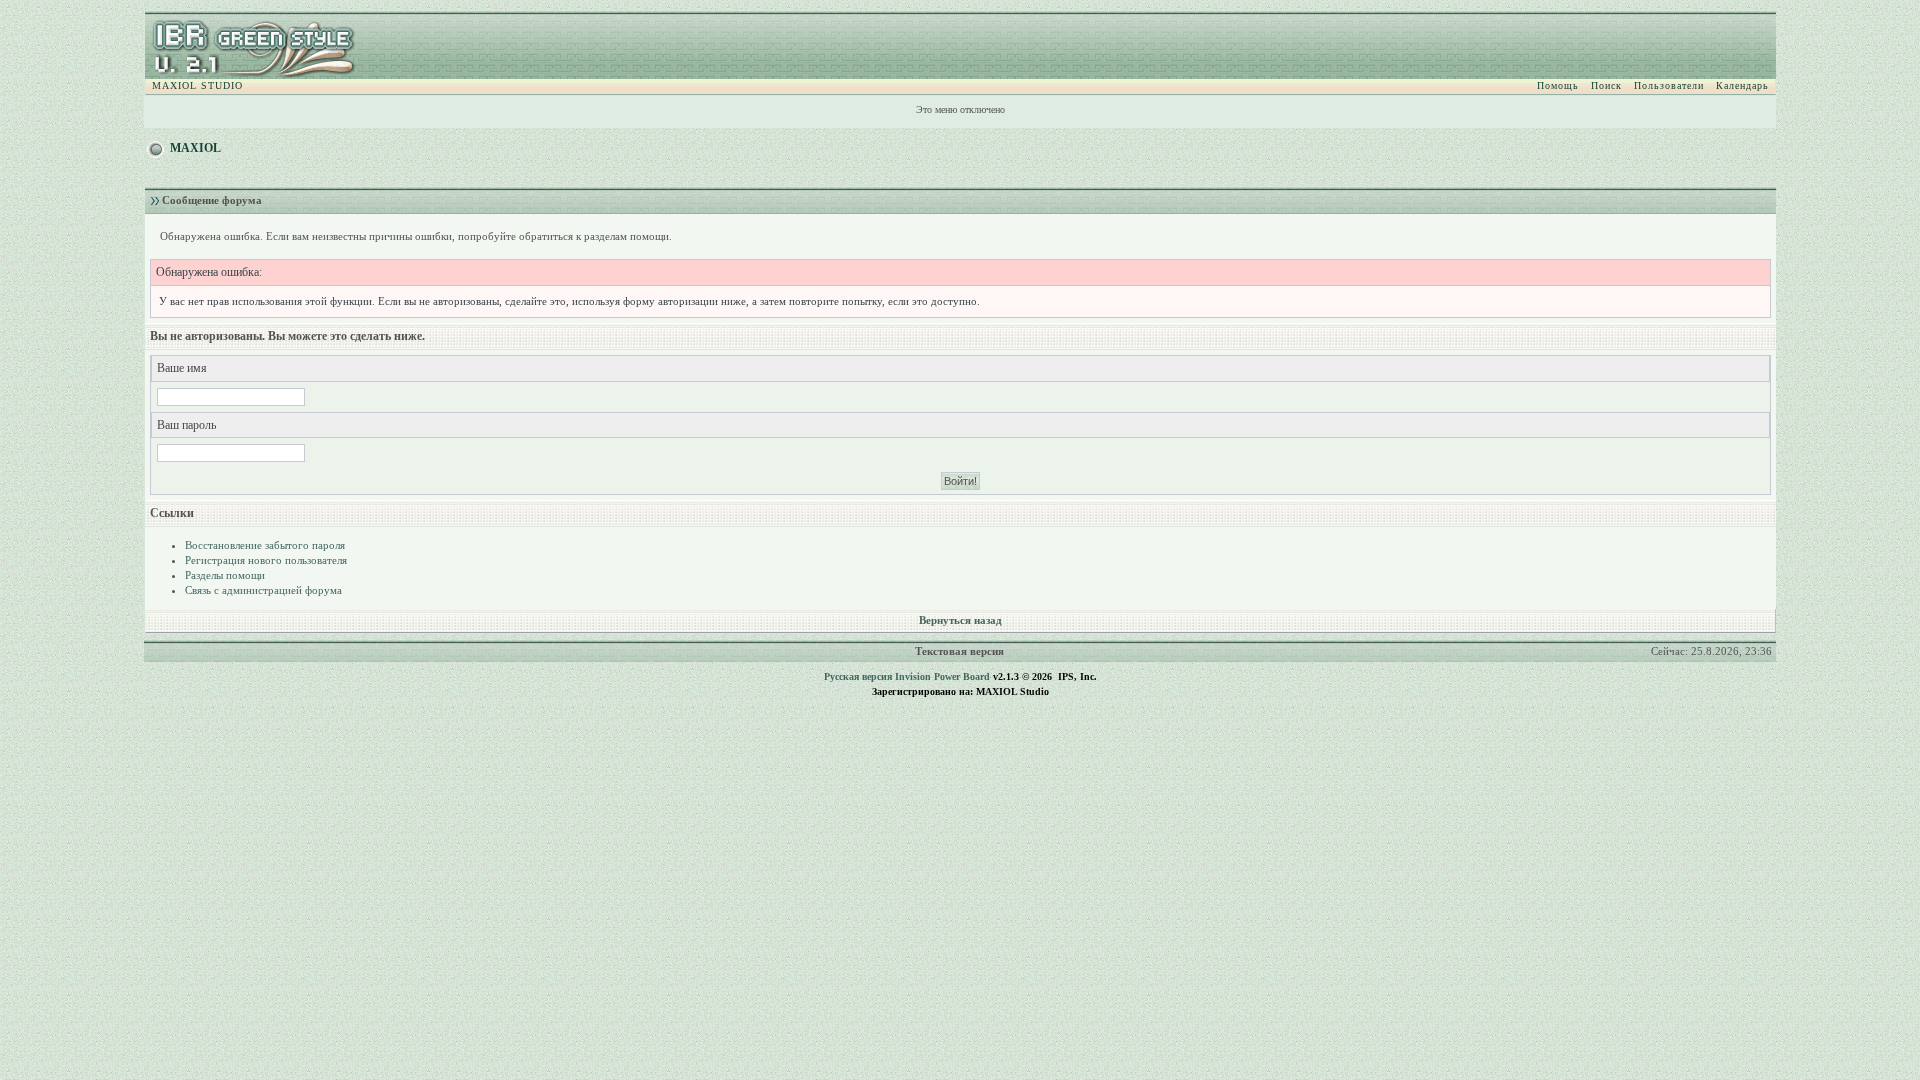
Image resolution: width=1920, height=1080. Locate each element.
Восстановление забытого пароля (265, 545)
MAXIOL (195, 148)
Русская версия (858, 676)
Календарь (1742, 85)
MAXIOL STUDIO (197, 85)
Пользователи (1669, 85)
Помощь (1558, 85)
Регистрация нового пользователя (266, 560)
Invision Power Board (942, 676)
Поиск (1606, 85)
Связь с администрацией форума (263, 590)
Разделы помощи (225, 575)
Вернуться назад (960, 620)
